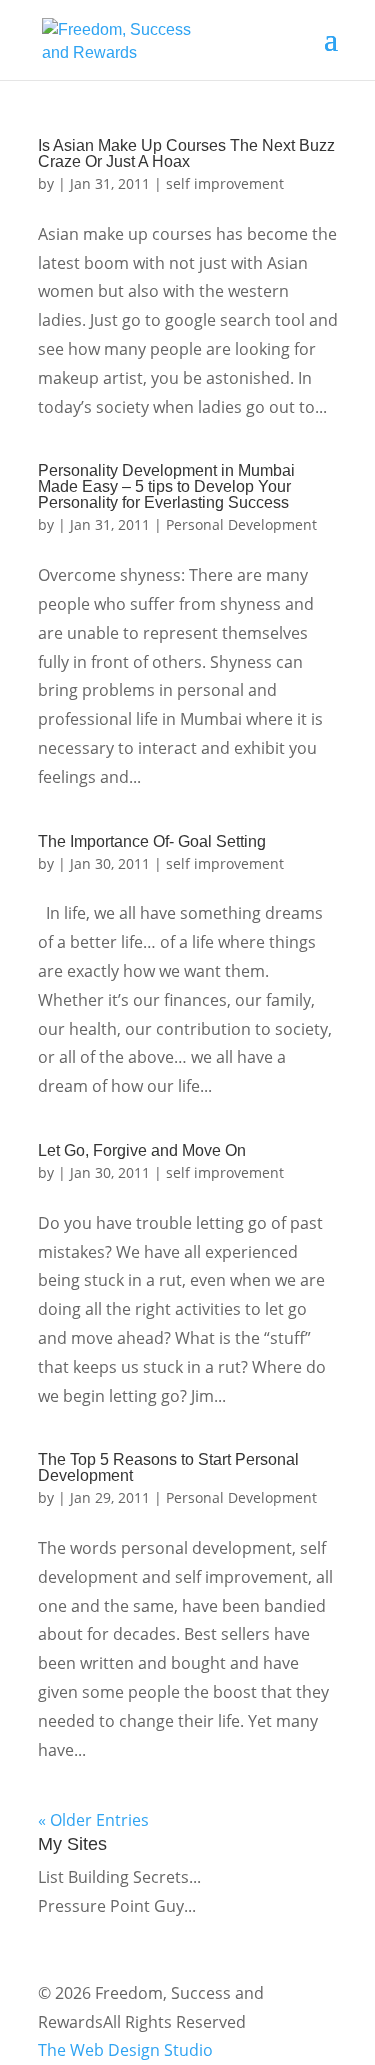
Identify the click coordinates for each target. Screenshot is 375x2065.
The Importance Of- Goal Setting (152, 841)
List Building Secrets (113, 1877)
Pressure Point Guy (111, 1906)
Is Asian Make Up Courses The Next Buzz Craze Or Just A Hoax (186, 153)
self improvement (225, 183)
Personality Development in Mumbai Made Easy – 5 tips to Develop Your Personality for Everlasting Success (166, 486)
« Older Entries (93, 1820)
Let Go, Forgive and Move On (142, 1150)
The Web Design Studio (125, 2050)
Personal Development (241, 524)
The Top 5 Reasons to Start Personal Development (168, 1467)
